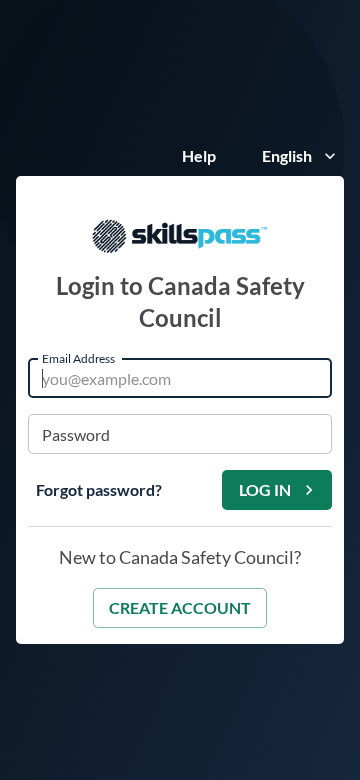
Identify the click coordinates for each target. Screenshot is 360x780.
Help (199, 155)
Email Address (79, 358)
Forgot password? (99, 489)
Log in (265, 489)
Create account (180, 607)
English (287, 155)
